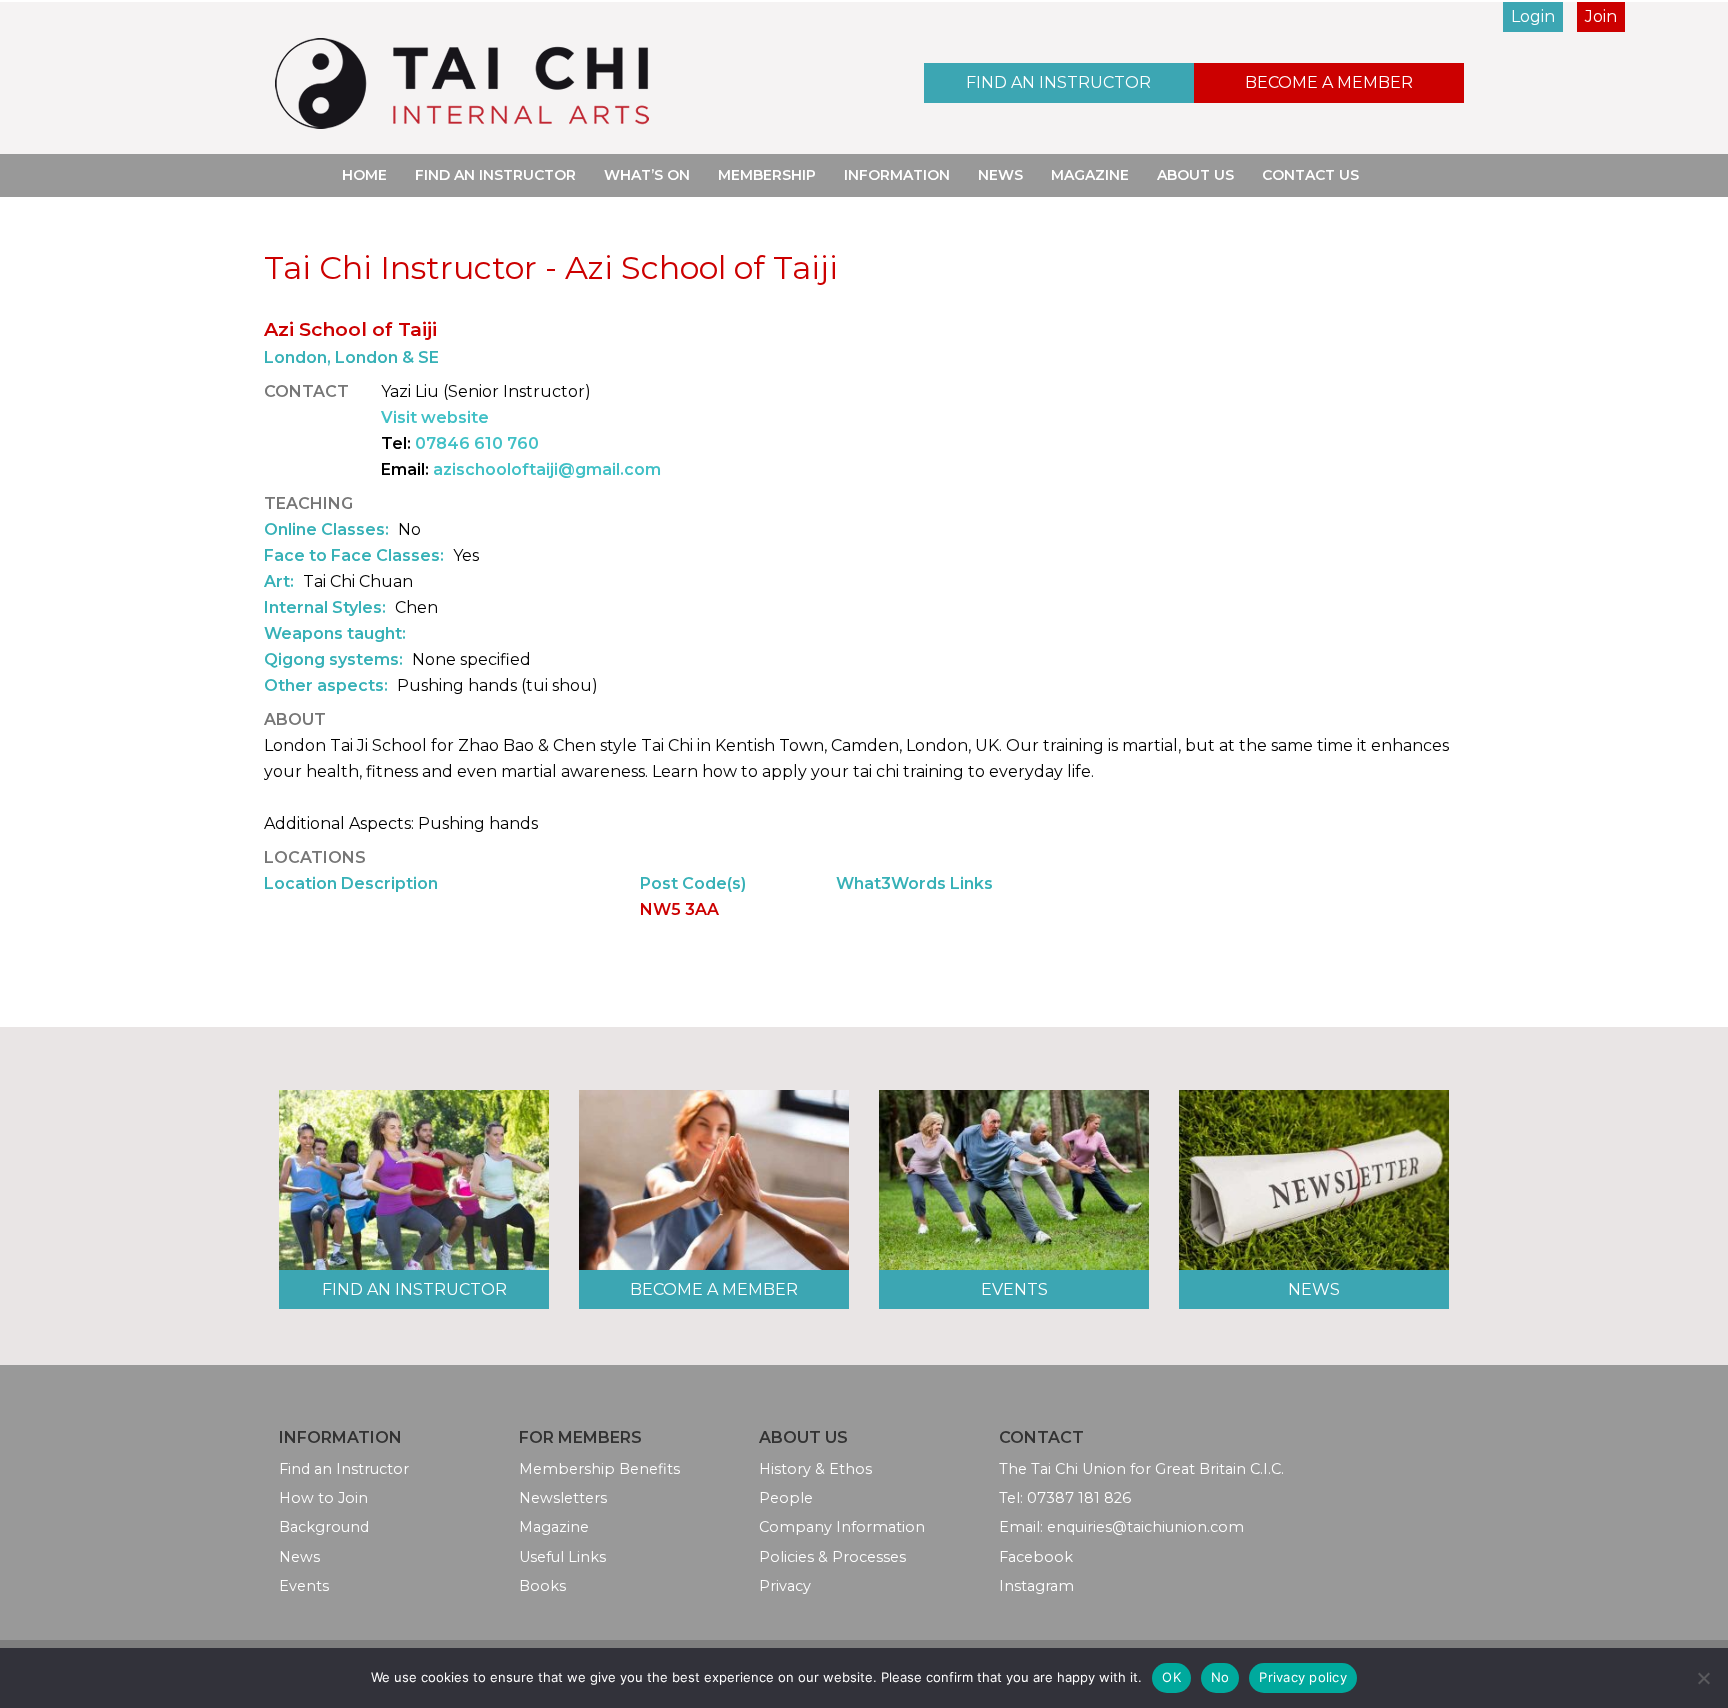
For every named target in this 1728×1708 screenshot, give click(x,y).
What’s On (647, 175)
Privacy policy (1303, 1677)
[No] (1703, 1678)
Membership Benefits (599, 1469)
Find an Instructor (1058, 82)
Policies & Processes (832, 1557)
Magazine (1090, 175)
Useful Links (562, 1557)
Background (324, 1527)
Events (1014, 1289)
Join (1601, 16)
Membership (767, 175)
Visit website (435, 417)
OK (1171, 1677)
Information (897, 175)
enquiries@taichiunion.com (1145, 1527)
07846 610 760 (477, 443)
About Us (1195, 175)
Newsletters (563, 1498)
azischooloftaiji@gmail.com (547, 469)
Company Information (842, 1527)
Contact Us (1310, 175)
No (1220, 1677)
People (786, 1498)
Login (1533, 16)
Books (542, 1586)
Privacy (785, 1586)
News (1000, 175)
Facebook (1036, 1557)
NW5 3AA (679, 909)
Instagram (1036, 1586)
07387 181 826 (1079, 1498)
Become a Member (1329, 82)
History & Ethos (815, 1469)
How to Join (323, 1498)
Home (364, 175)
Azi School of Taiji (350, 329)
